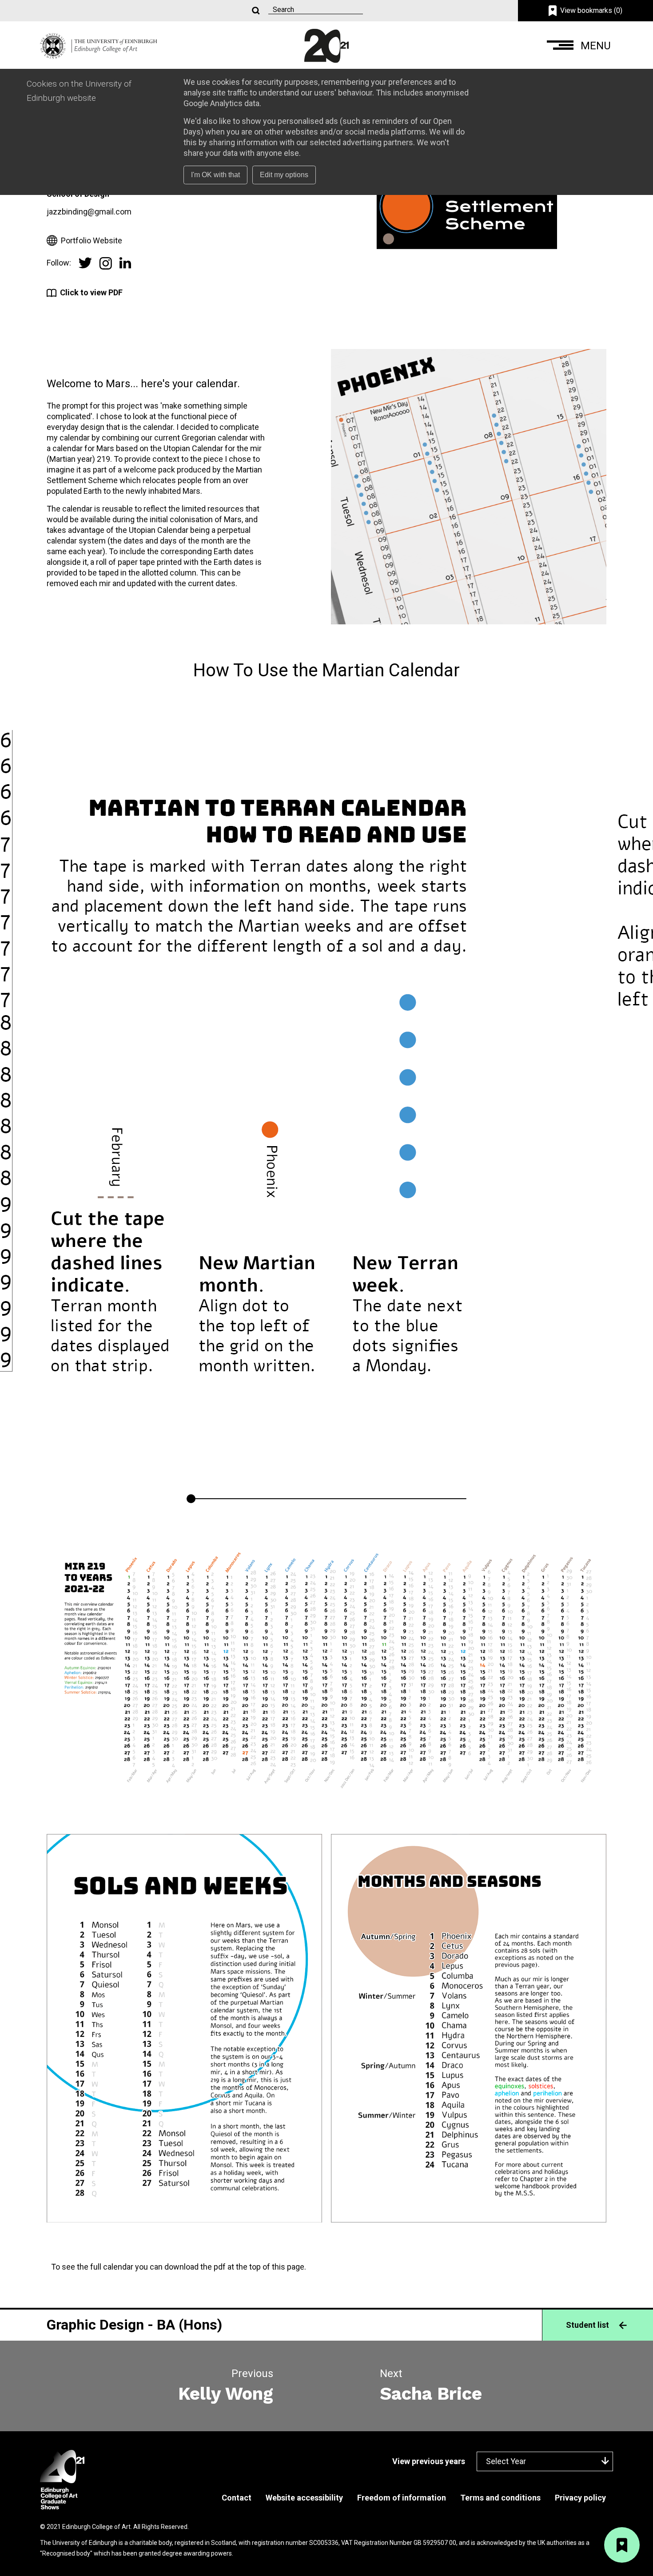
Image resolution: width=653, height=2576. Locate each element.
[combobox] (545, 2461)
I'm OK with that (215, 175)
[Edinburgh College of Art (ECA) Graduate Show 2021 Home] (99, 45)
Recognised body (66, 2553)
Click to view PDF (91, 292)
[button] (580, 46)
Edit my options (284, 175)
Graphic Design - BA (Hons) (134, 2325)
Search (255, 11)
